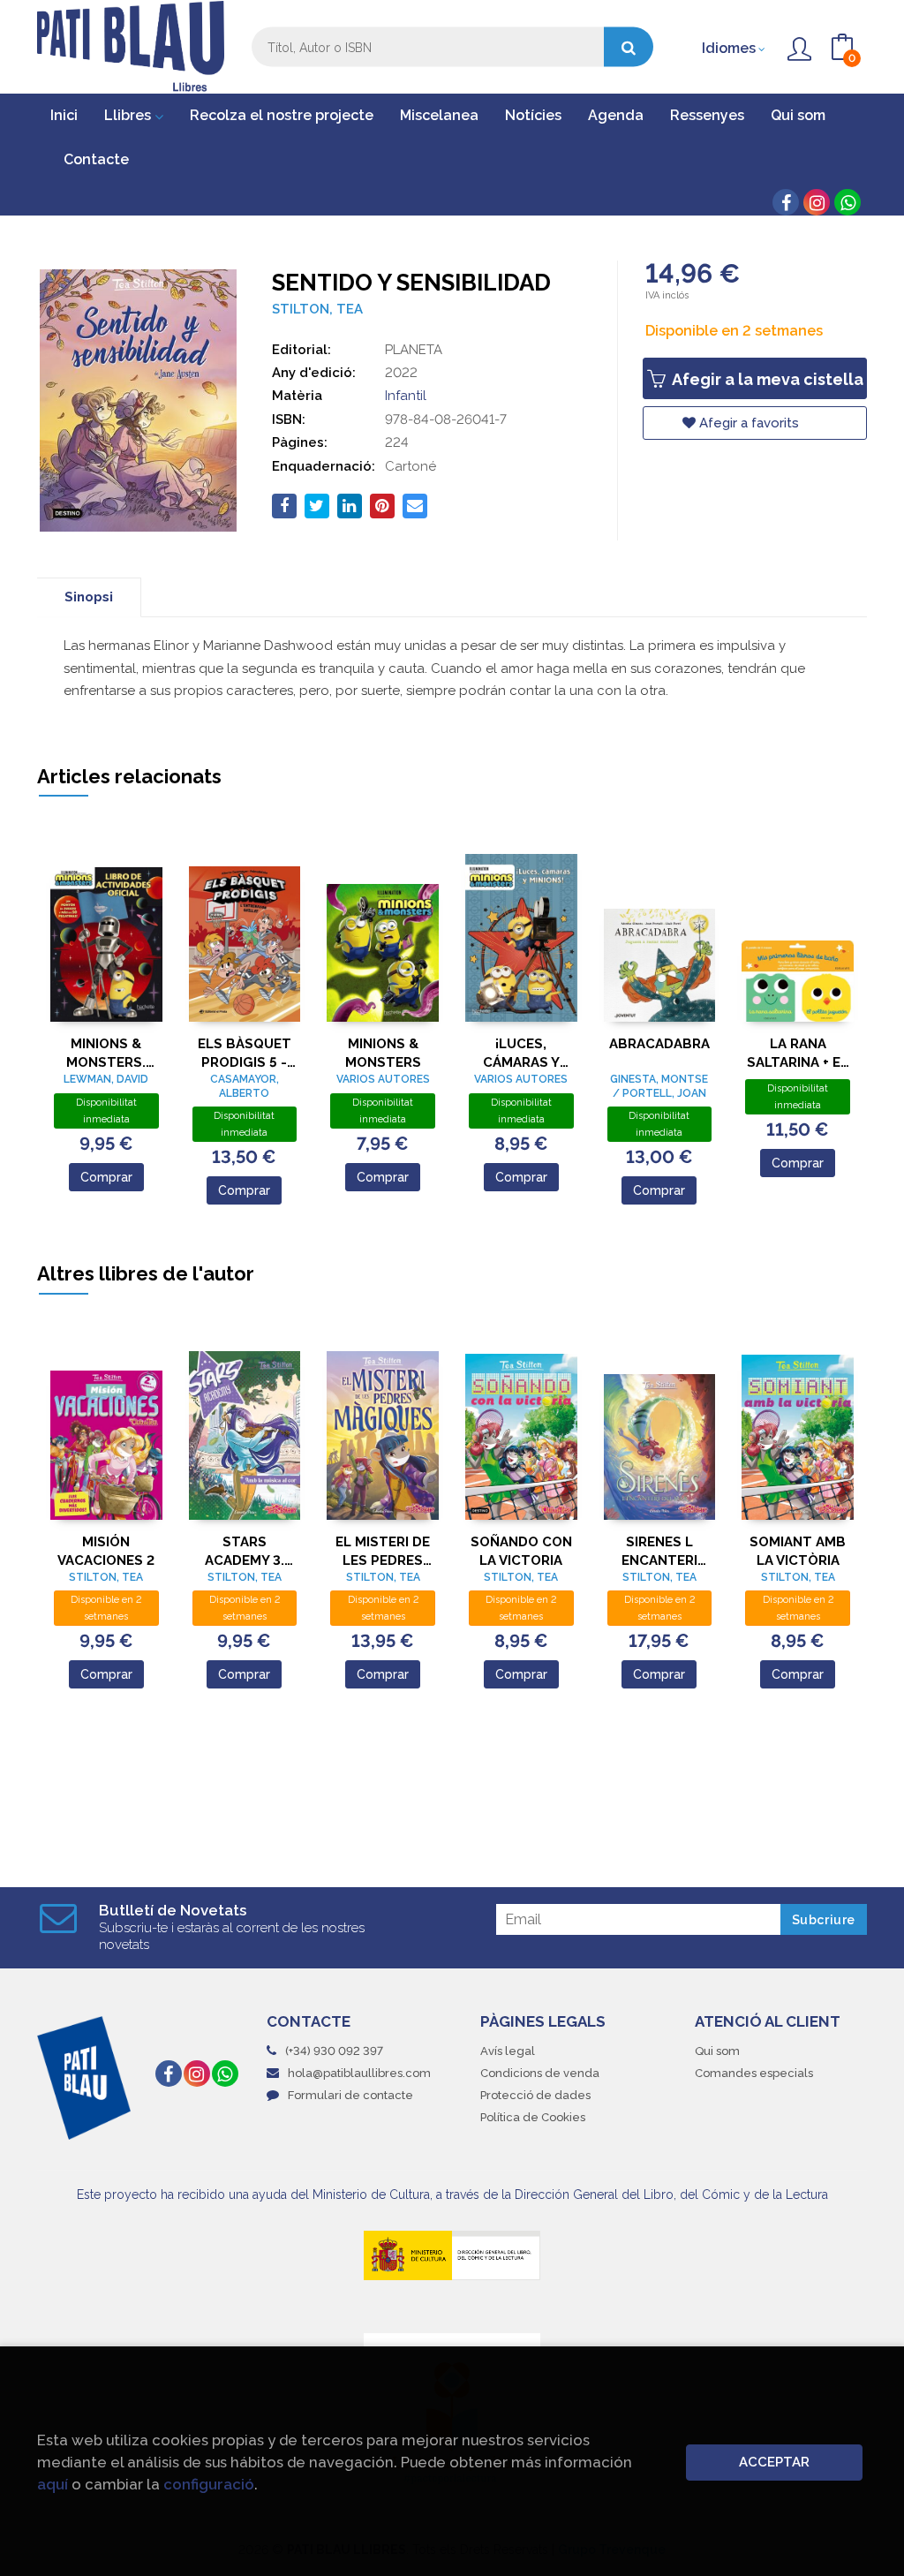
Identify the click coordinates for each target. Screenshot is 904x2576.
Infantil (406, 396)
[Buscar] (629, 47)
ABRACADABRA (659, 1044)
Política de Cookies (533, 2117)
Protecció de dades (535, 2095)
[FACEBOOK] (786, 202)
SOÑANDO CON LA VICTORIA (521, 1551)
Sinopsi (89, 597)
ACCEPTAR (774, 2462)
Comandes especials (754, 2073)
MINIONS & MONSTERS (383, 1053)
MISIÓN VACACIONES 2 (106, 1551)
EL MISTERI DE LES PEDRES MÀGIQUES (383, 1551)
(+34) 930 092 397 (334, 2051)
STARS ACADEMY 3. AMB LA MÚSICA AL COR (245, 1551)
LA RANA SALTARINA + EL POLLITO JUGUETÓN (798, 1053)
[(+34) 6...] (847, 202)
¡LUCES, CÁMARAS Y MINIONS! (521, 1053)
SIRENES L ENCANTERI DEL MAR (659, 1551)
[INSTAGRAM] (817, 202)
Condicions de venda (540, 2073)
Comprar (106, 1177)
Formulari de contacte (350, 2095)
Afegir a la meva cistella (766, 379)
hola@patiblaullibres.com (359, 2073)
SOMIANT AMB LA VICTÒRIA (798, 1551)
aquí (53, 2484)
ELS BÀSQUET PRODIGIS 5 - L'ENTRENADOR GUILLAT (244, 1053)
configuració (209, 2484)
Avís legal (508, 2051)
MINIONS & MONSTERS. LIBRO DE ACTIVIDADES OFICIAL (106, 1053)
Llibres (129, 115)
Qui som (717, 2051)
